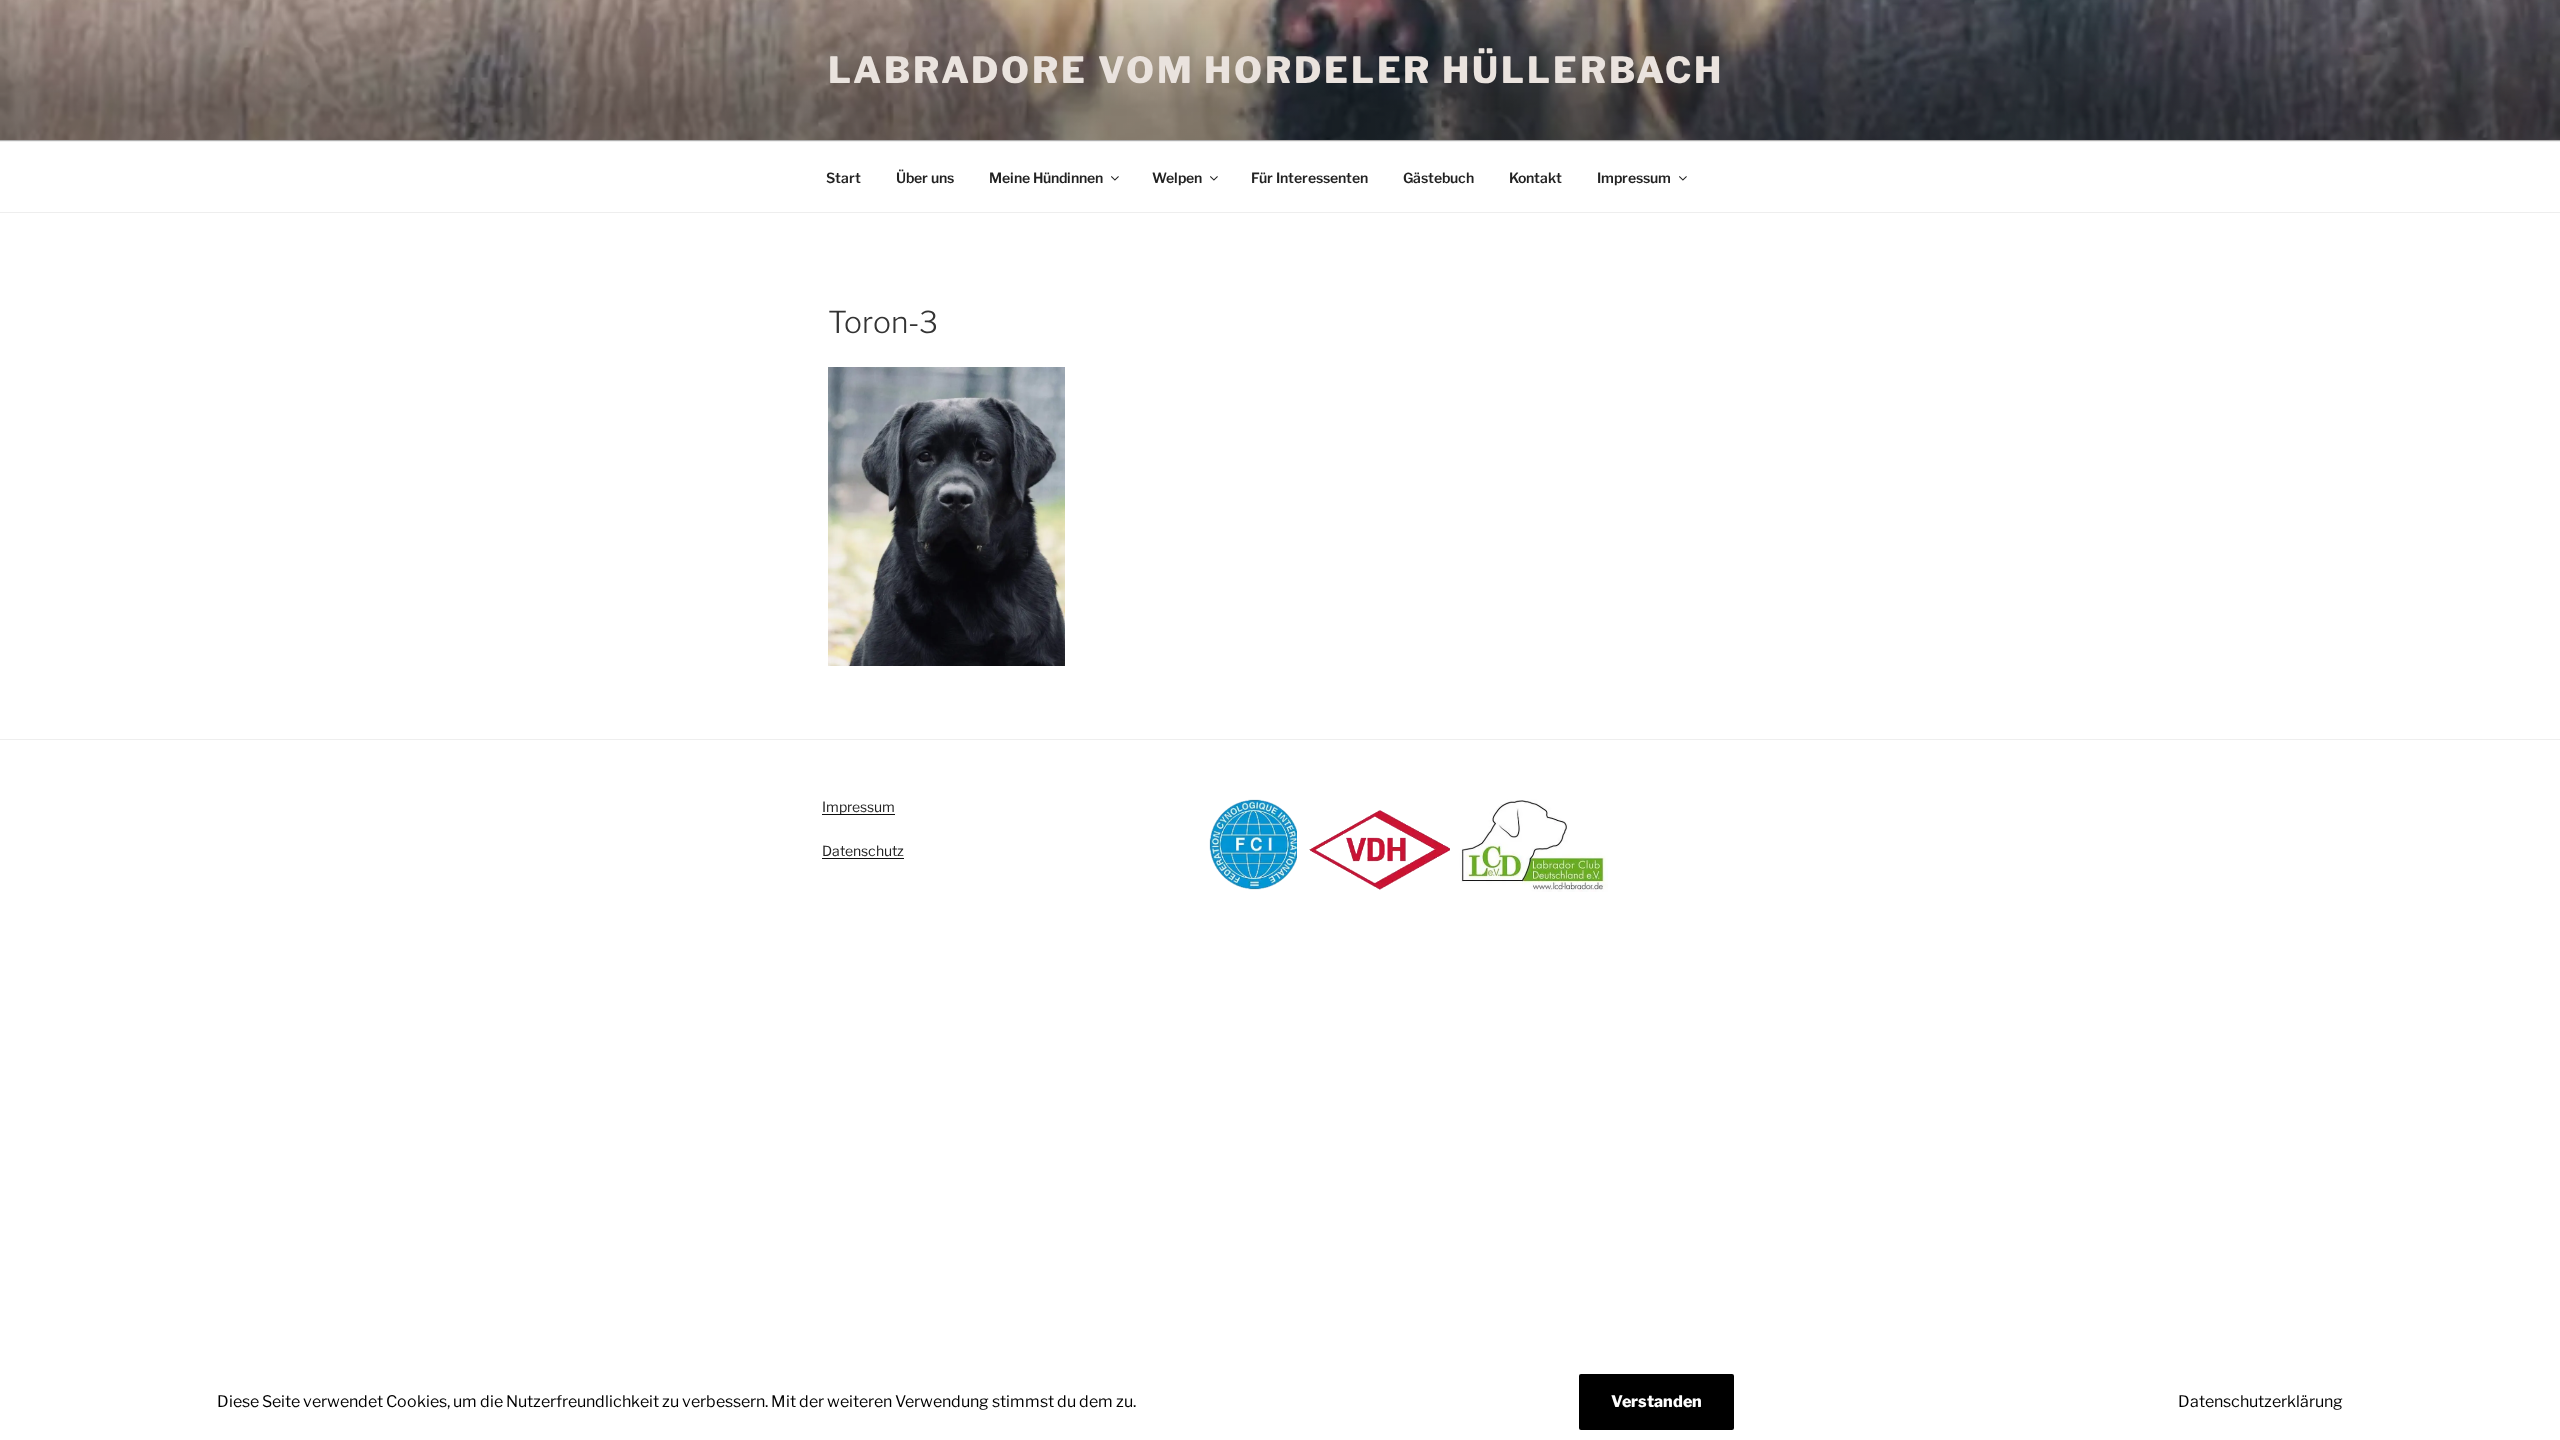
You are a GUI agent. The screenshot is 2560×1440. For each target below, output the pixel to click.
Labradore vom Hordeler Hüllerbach (1276, 70)
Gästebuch (1438, 177)
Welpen (1177, 177)
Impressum (1634, 177)
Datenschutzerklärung (2260, 1401)
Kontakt (1535, 177)
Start (843, 177)
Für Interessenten (1309, 177)
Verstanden (1656, 1401)
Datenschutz (863, 850)
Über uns (925, 177)
